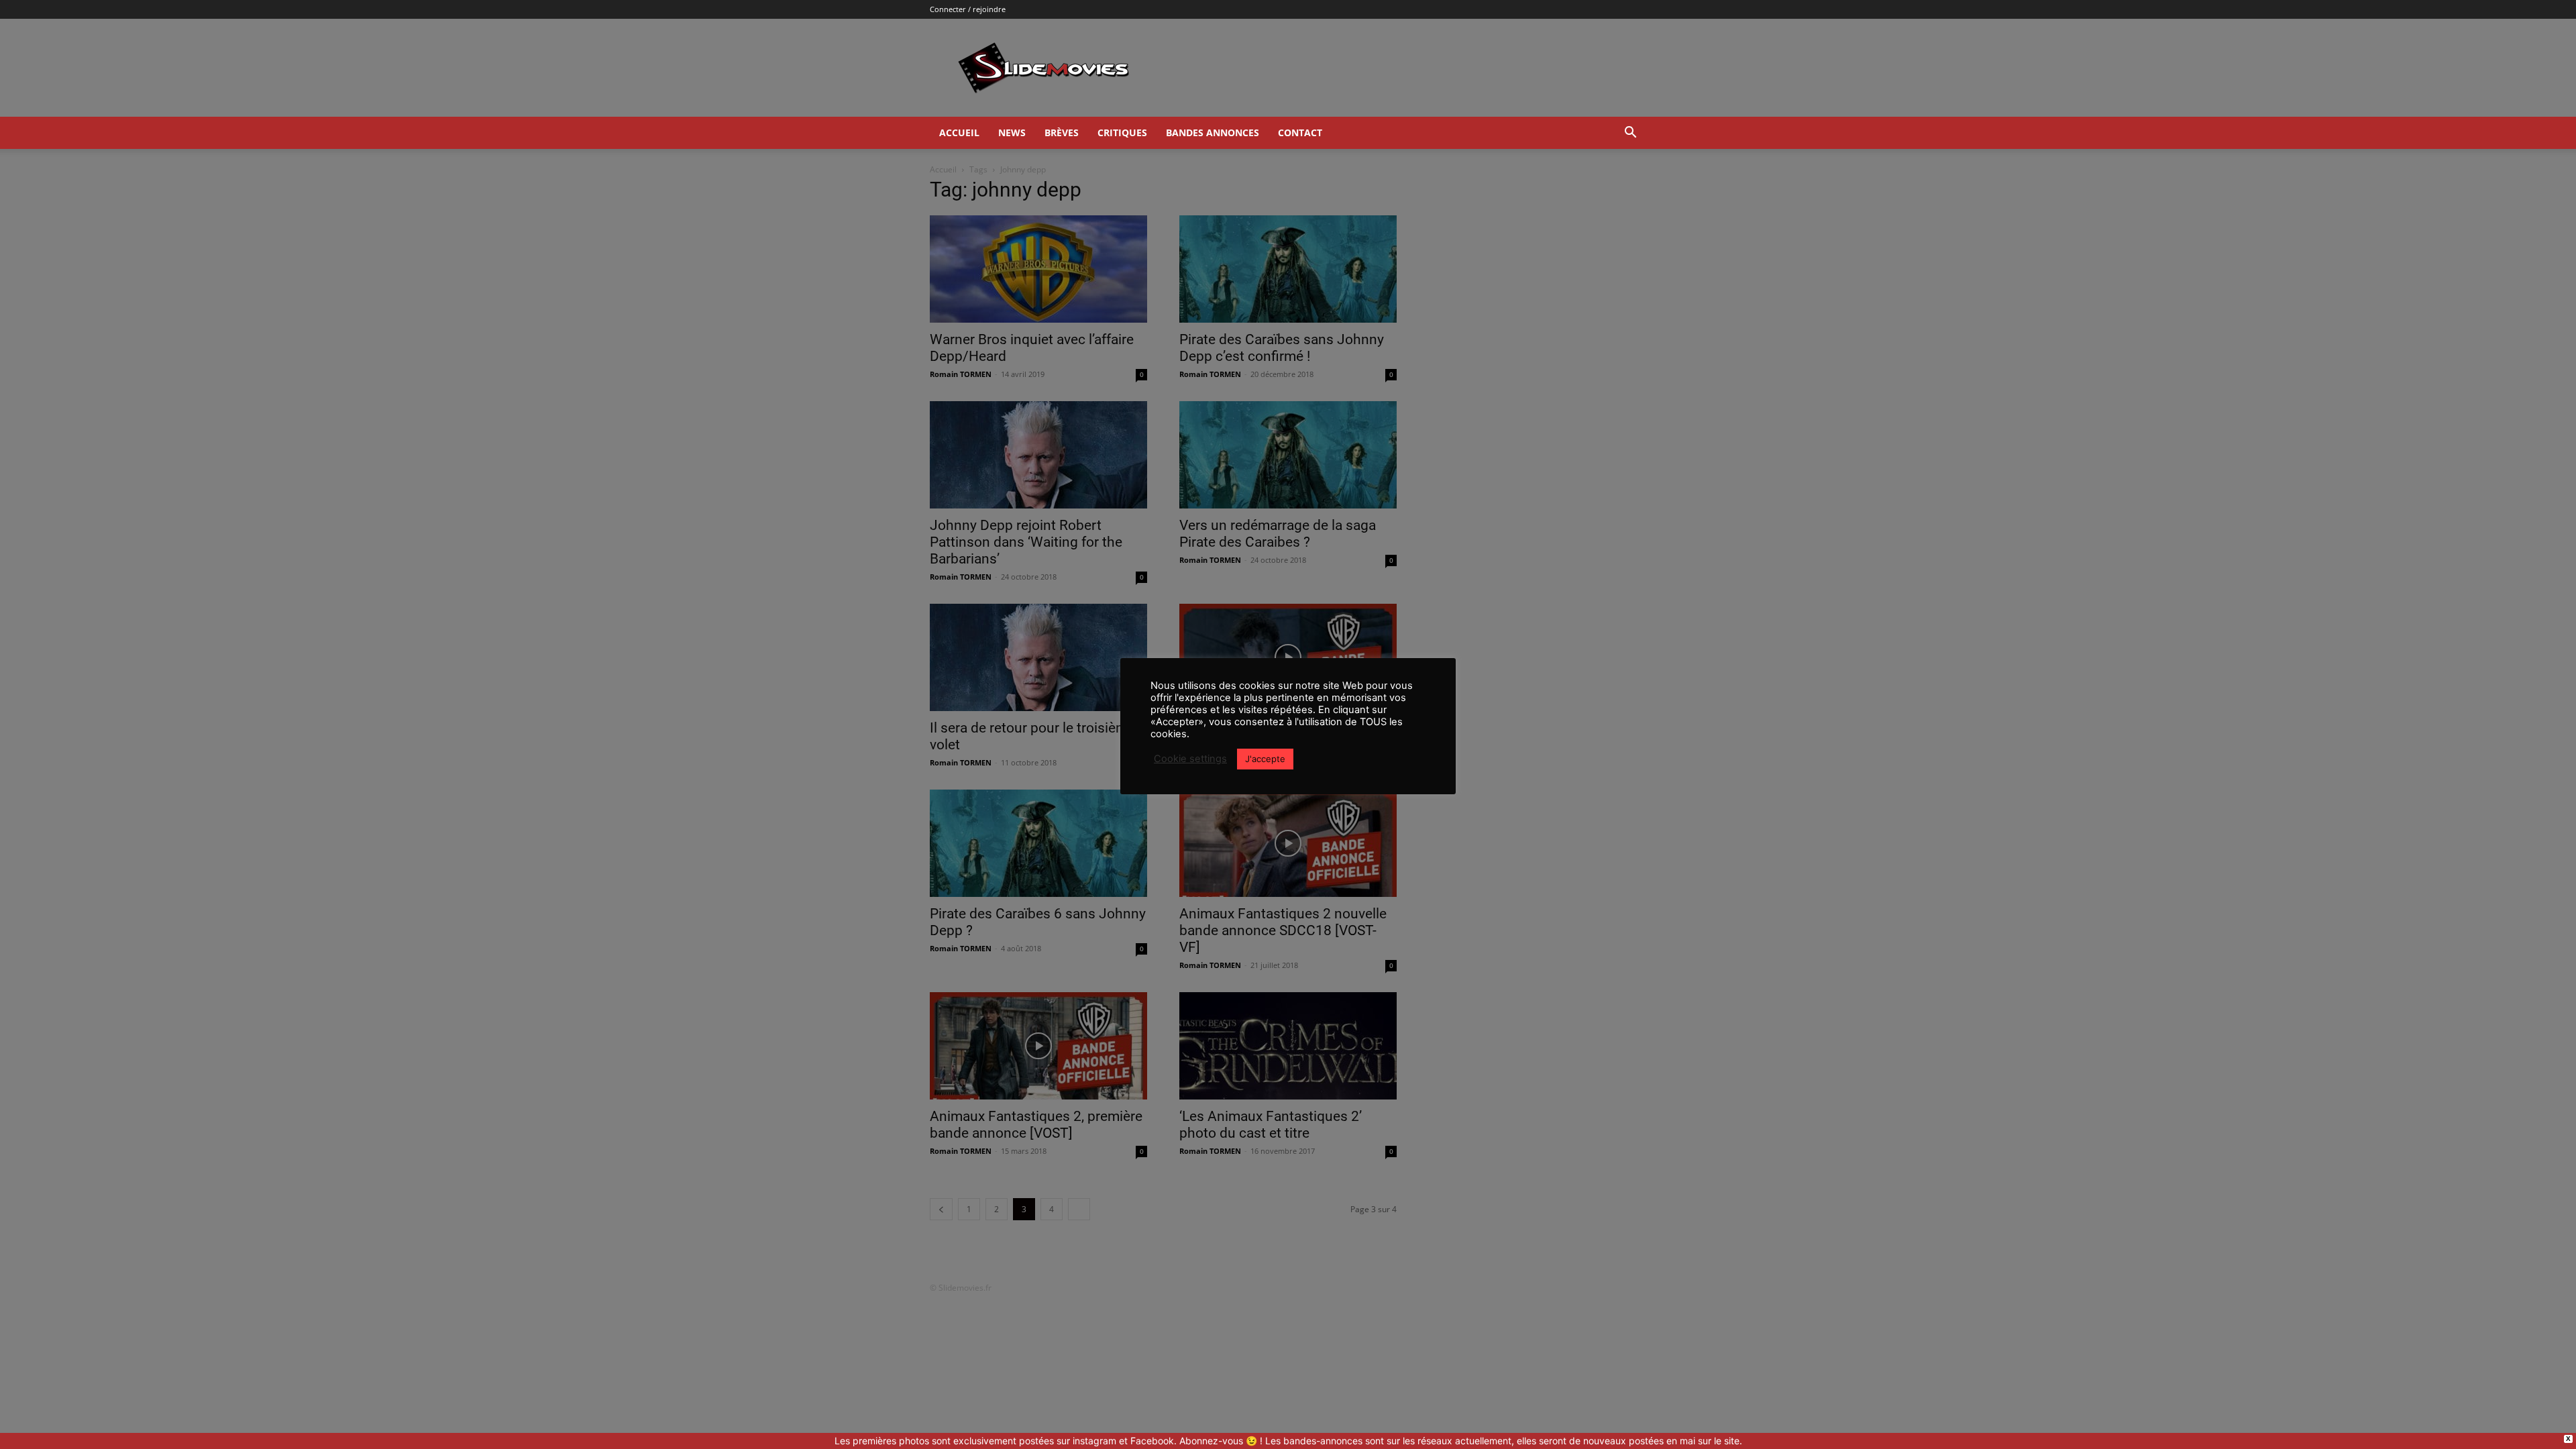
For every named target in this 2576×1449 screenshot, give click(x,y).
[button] (1630, 134)
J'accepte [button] (1265, 759)
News (1012, 132)
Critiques (1122, 132)
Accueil (959, 132)
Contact (1300, 132)
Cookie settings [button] (1190, 759)
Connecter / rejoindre (968, 9)
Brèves (1062, 132)
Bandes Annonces (1213, 132)
